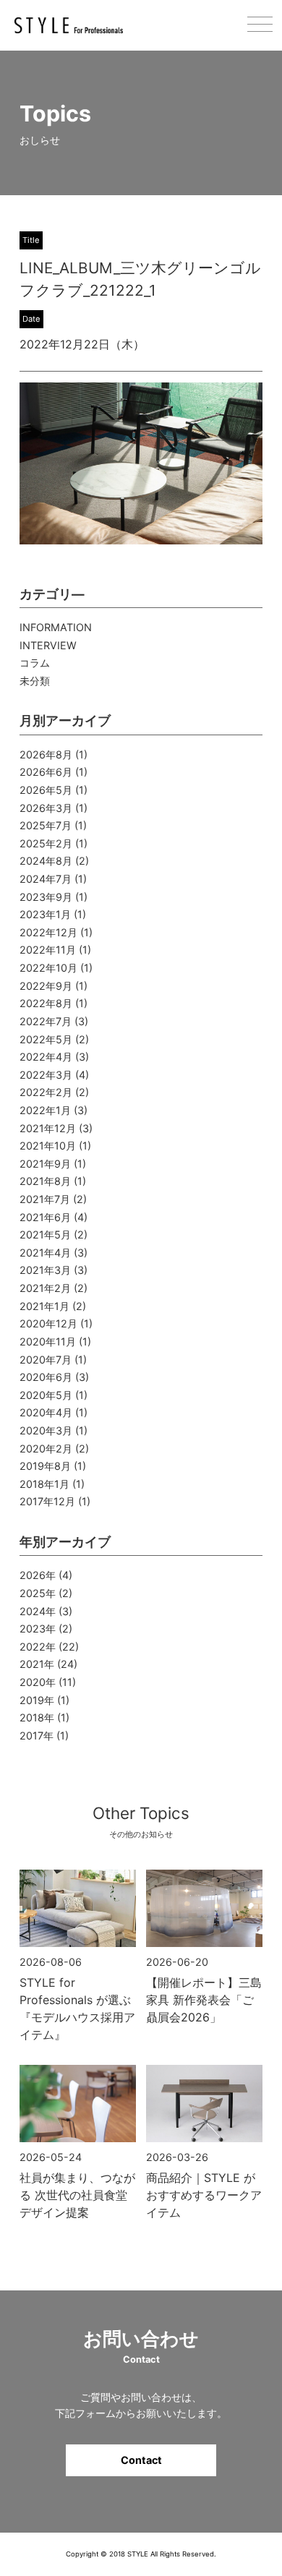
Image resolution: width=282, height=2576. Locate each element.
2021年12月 (48, 1128)
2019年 (37, 1700)
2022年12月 (48, 932)
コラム (35, 663)
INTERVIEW (48, 645)
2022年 (38, 1647)
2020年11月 (48, 1342)
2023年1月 (45, 914)
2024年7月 (46, 879)
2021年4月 (45, 1253)
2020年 (38, 1682)
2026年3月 (46, 808)
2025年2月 (46, 843)
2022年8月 (46, 1003)
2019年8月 (45, 1466)
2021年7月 (45, 1199)
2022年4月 (46, 1057)
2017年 (37, 1736)
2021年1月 (44, 1306)
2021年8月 (45, 1181)
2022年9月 (46, 986)
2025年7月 (46, 825)
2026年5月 (46, 790)
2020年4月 (46, 1412)
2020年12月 (48, 1323)
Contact (141, 2460)
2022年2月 (46, 1092)
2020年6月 (46, 1377)
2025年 (38, 1593)
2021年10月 (48, 1146)
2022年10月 (48, 968)
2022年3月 (46, 1075)
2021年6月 (45, 1217)
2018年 (37, 1717)
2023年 (38, 1629)
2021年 (37, 1664)
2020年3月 (46, 1430)
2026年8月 (46, 754)
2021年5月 (45, 1234)
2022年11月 (48, 950)
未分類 (35, 681)
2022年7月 (46, 1021)
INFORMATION (56, 627)
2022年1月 (45, 1110)
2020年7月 (46, 1360)
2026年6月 (46, 772)
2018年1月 (44, 1484)
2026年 (38, 1575)
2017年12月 (47, 1501)
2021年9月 (45, 1164)
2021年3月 (45, 1270)
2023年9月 (46, 897)
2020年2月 (46, 1449)
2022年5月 (46, 1039)
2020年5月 (46, 1395)
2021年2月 (45, 1288)
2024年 (38, 1611)
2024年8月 (46, 861)
